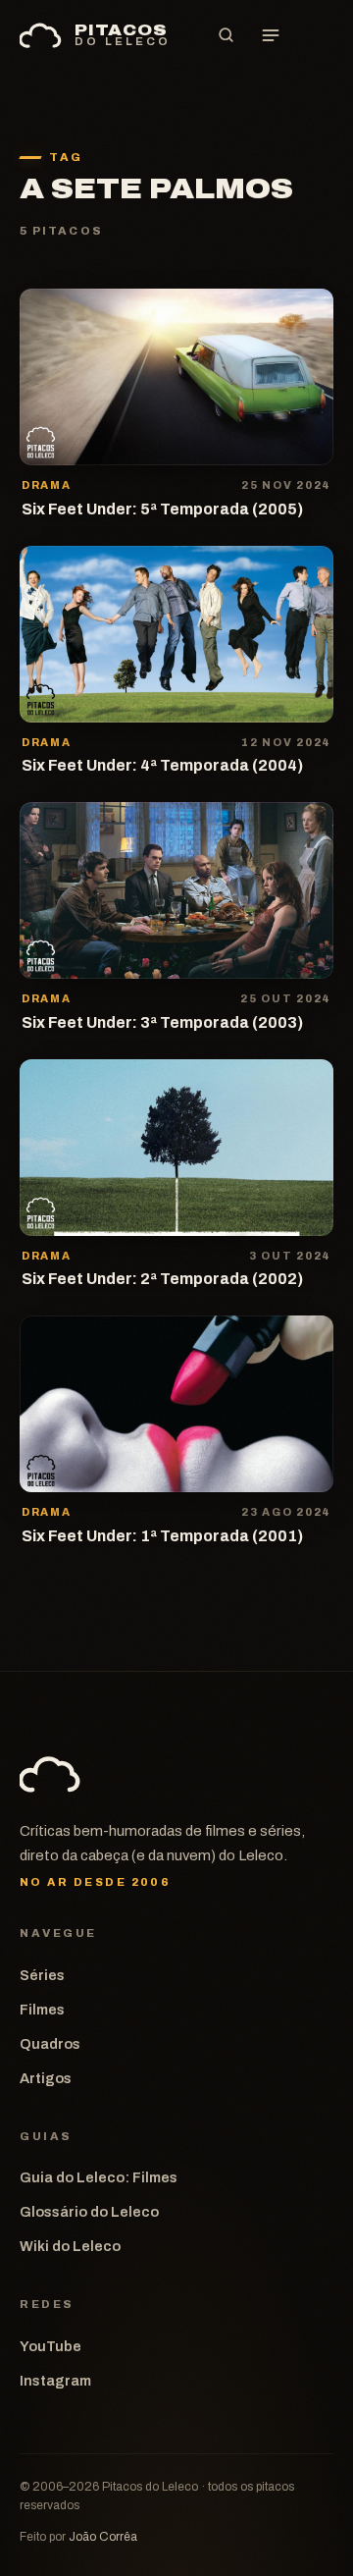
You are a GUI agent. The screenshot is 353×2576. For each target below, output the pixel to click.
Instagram (55, 2381)
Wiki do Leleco (70, 2246)
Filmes (42, 2010)
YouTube (50, 2346)
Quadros (50, 2044)
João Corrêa (103, 2537)
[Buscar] (226, 35)
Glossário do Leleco (89, 2212)
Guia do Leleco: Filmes (99, 2177)
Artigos (46, 2078)
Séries (42, 1975)
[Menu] (271, 35)
